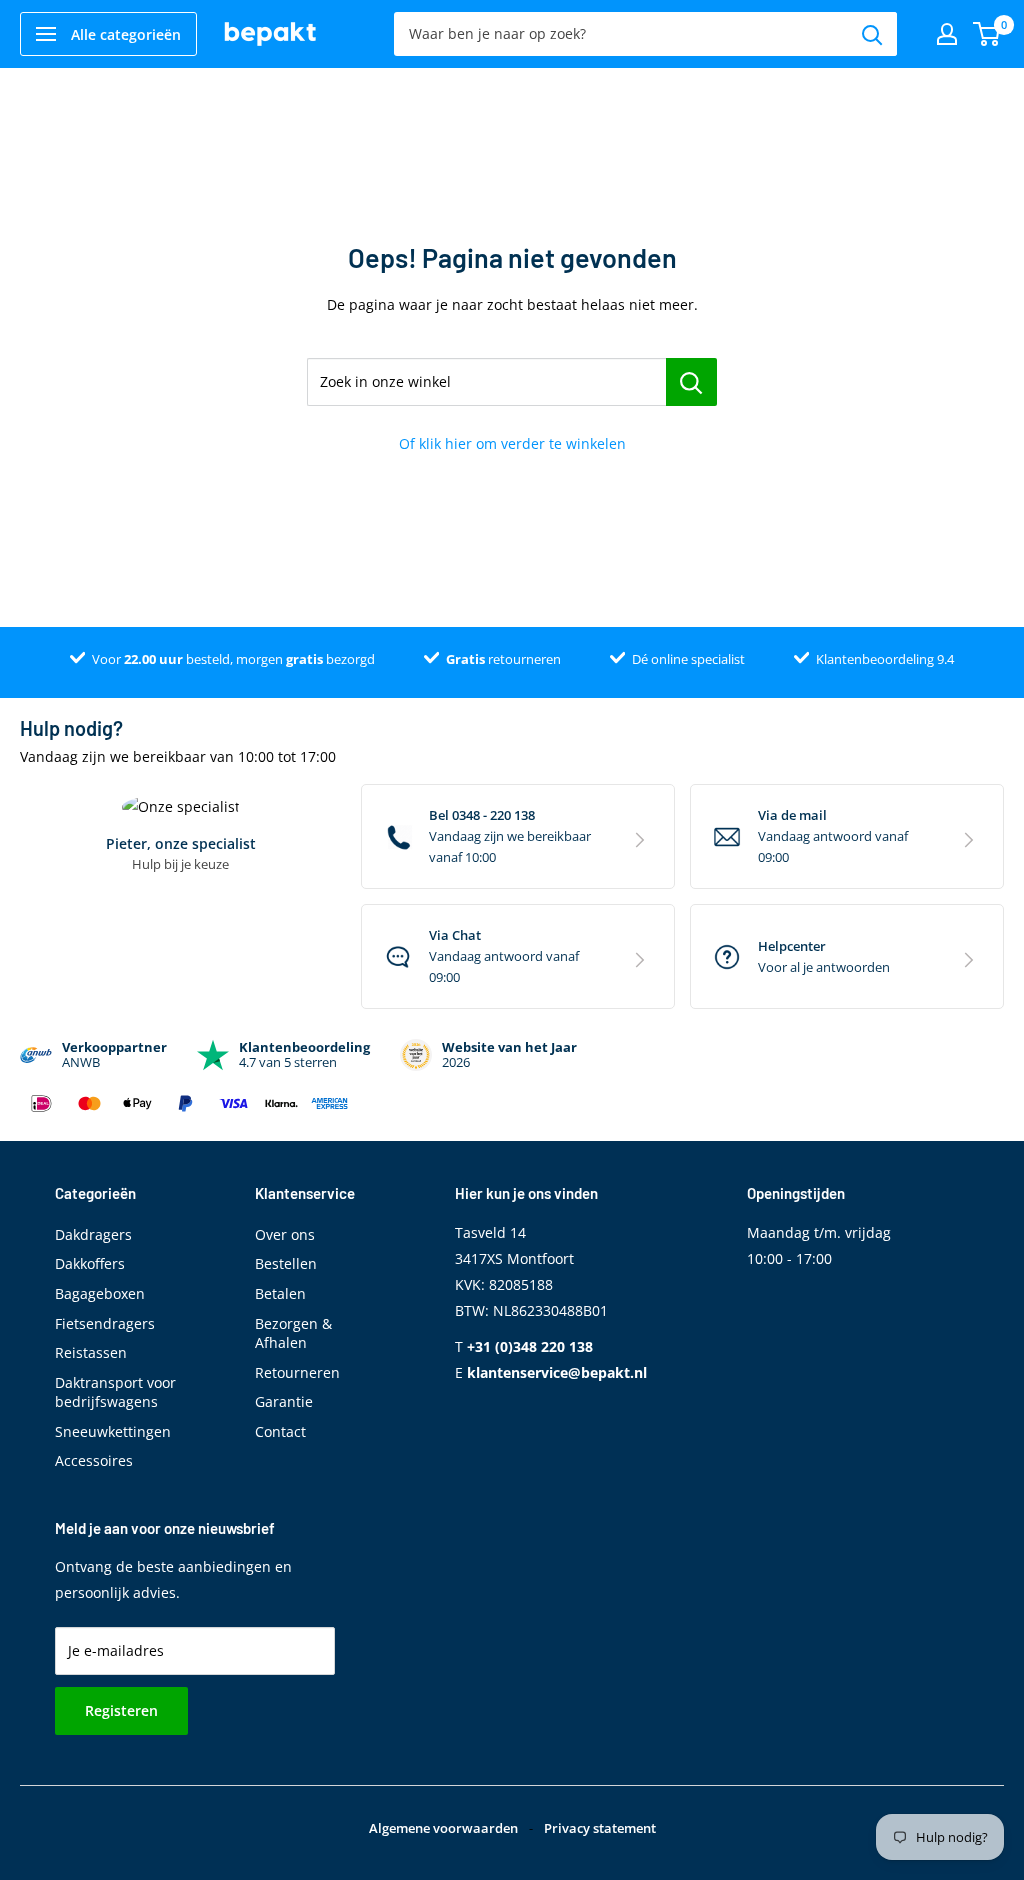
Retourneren (297, 1372)
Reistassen (91, 1352)
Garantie (284, 1401)
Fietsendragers (105, 1323)
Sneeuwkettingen (113, 1431)
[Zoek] (872, 34)
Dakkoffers (90, 1263)
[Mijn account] (947, 34)
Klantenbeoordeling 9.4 (885, 659)
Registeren (121, 1710)
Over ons (285, 1234)
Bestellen (286, 1263)
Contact (280, 1431)
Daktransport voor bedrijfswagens (115, 1392)
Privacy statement (600, 1828)
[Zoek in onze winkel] (691, 382)
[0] (987, 34)
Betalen (280, 1293)
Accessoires (94, 1460)
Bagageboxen (100, 1293)
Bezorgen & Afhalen (293, 1333)
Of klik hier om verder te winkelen (512, 443)
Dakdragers (93, 1234)
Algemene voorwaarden (443, 1828)
